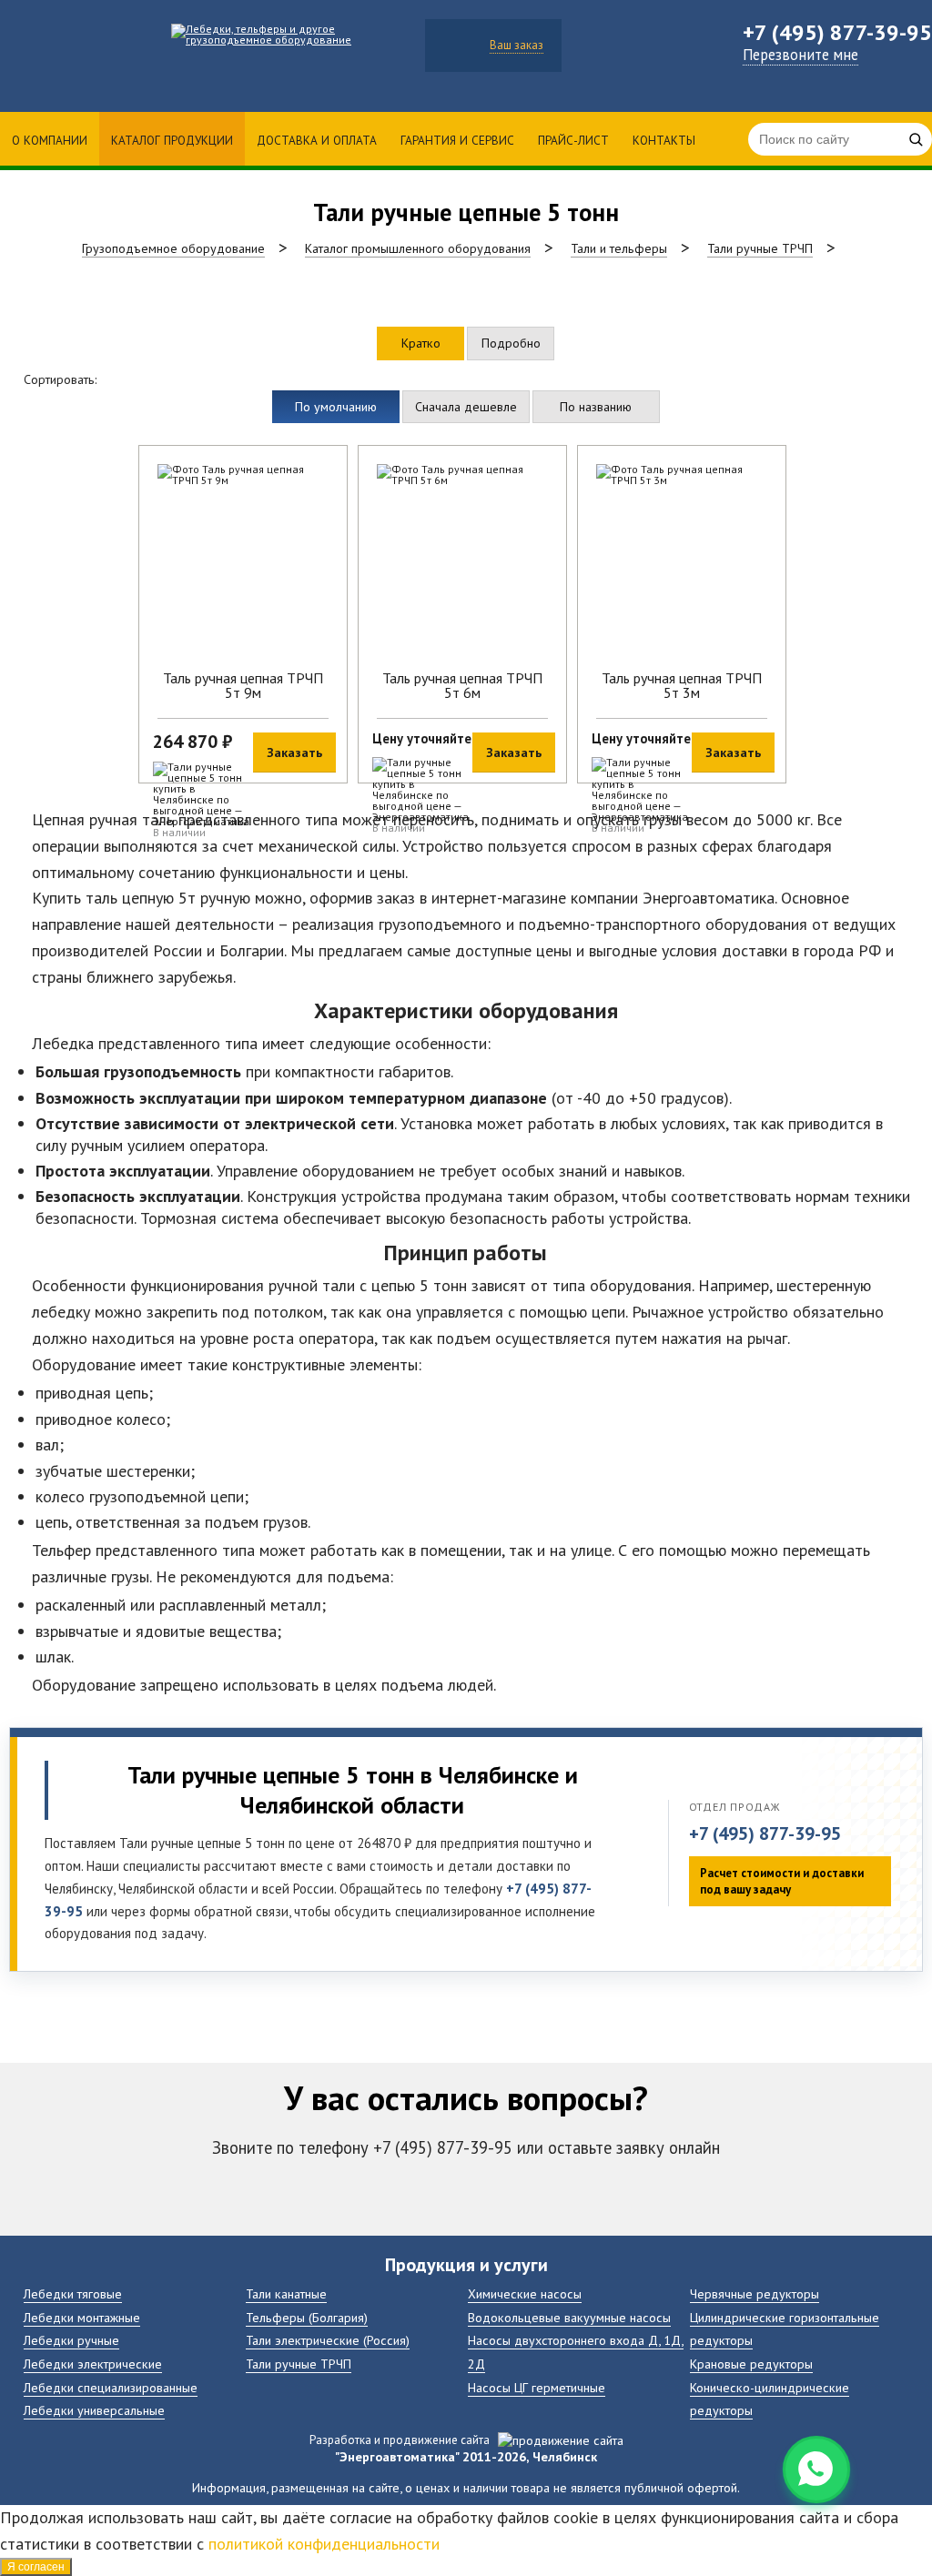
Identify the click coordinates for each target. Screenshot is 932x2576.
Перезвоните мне (800, 55)
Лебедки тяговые (73, 2293)
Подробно (511, 343)
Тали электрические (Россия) (328, 2340)
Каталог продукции (172, 140)
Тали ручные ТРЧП (299, 2364)
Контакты (664, 140)
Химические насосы (525, 2293)
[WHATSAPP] (816, 2470)
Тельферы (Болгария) (307, 2317)
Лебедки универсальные (94, 2410)
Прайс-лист (573, 140)
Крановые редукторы (751, 2364)
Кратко (421, 343)
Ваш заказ (517, 45)
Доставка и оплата (317, 140)
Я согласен (36, 2567)
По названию (596, 406)
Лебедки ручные (71, 2340)
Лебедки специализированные (111, 2387)
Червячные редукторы (755, 2293)
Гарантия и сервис (457, 140)
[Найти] (916, 139)
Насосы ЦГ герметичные (537, 2387)
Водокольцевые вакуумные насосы (569, 2317)
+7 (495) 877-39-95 (765, 1834)
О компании (50, 140)
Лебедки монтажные (82, 2317)
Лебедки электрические (93, 2364)
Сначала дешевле (466, 406)
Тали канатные (286, 2293)
